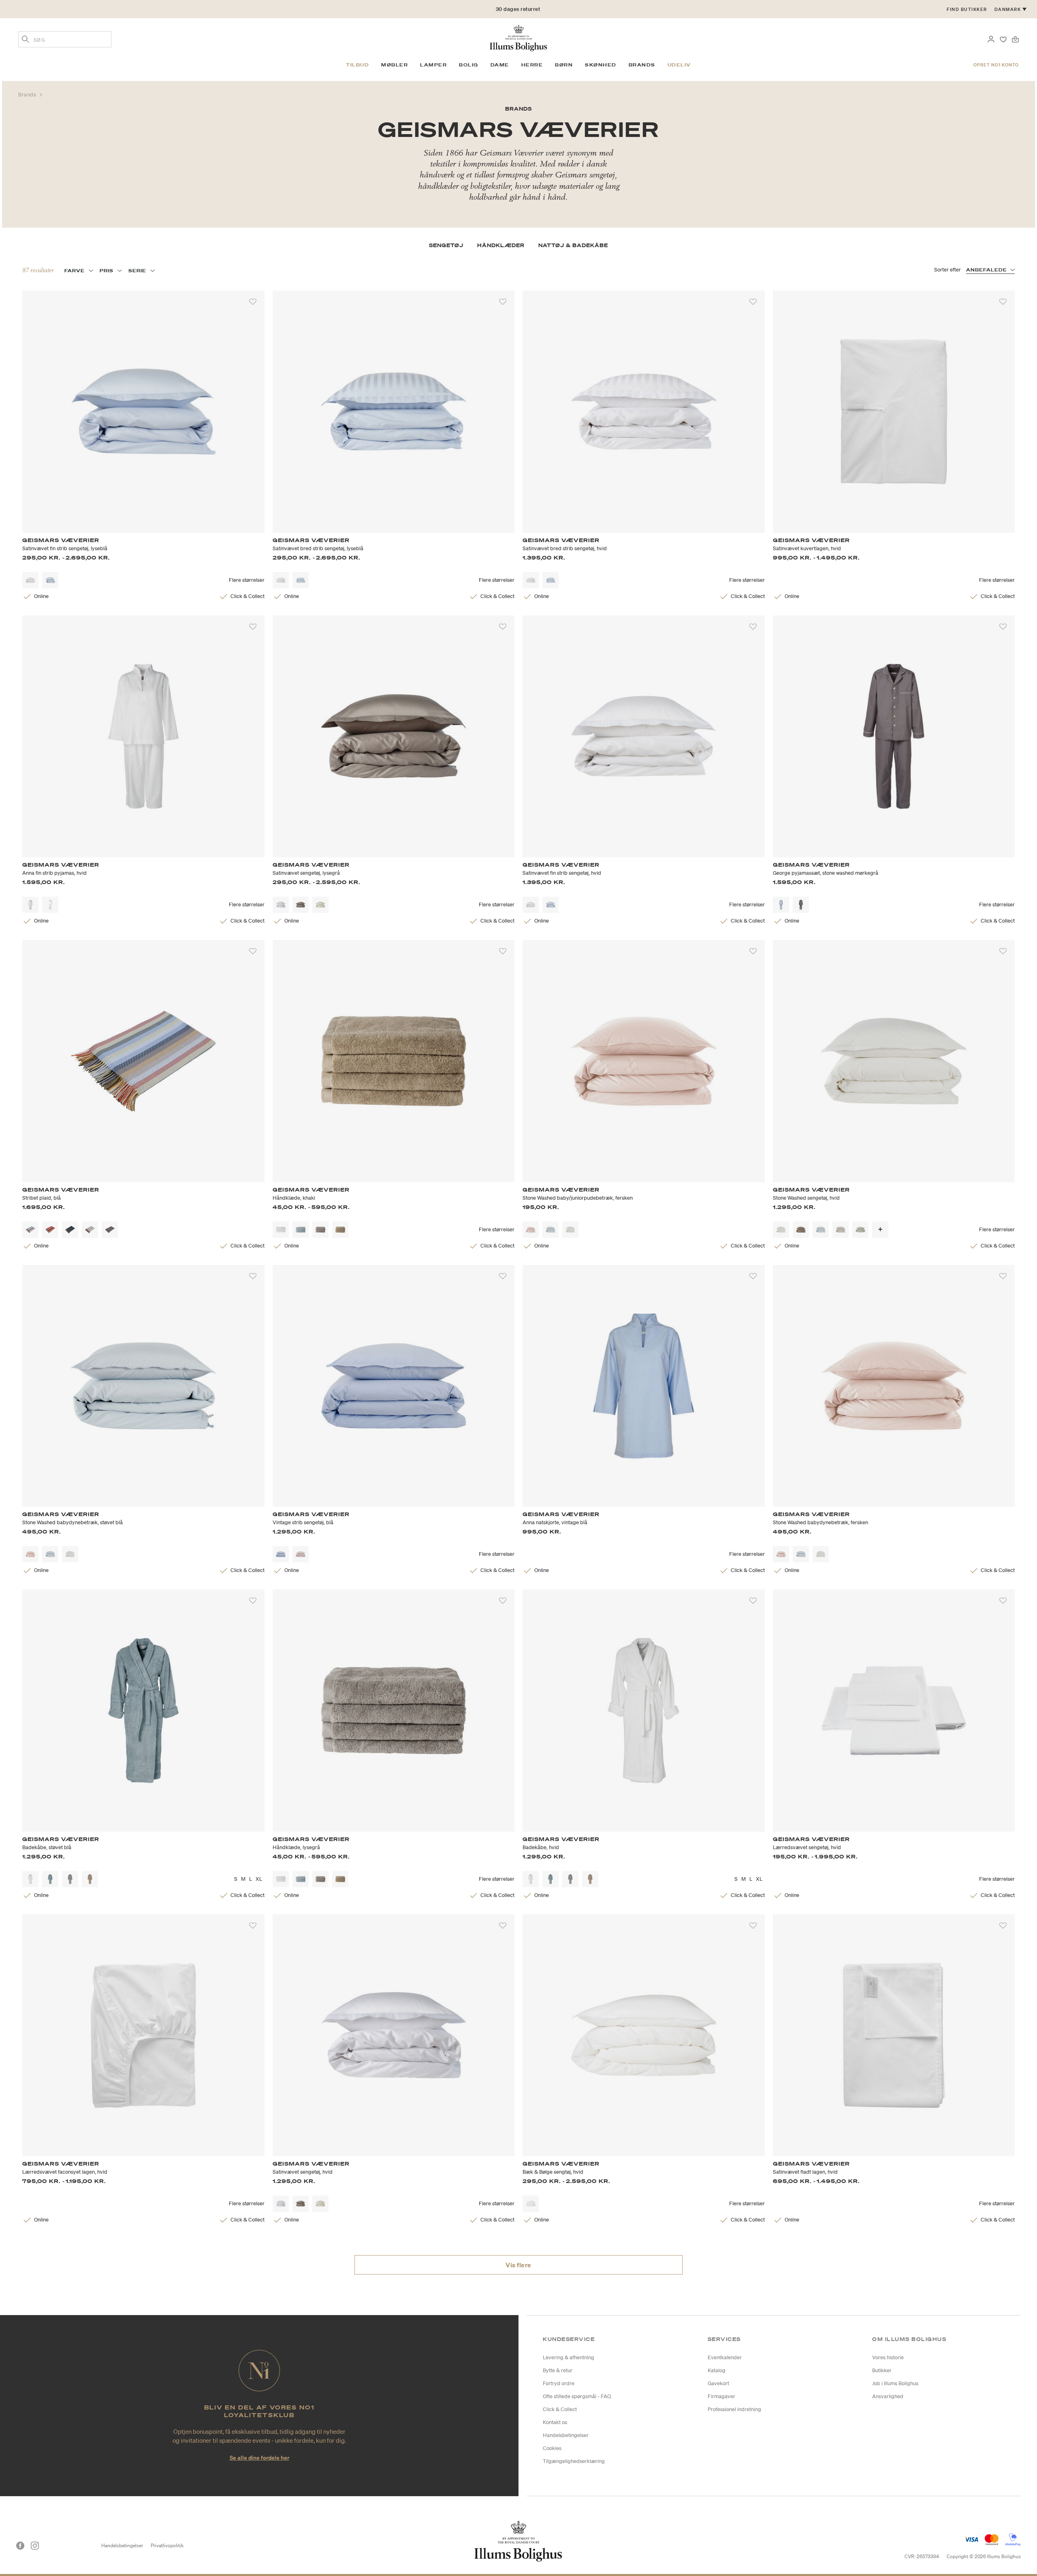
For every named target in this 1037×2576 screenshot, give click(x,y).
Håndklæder (501, 245)
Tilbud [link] (357, 65)
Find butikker (967, 9)
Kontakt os (555, 2422)
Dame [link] (500, 65)
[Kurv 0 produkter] (1015, 38)
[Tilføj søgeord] (26, 40)
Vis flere (518, 2265)
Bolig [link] (469, 65)
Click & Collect (560, 2409)
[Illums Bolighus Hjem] (518, 37)
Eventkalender (725, 2357)
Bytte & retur (558, 2370)
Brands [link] (642, 65)
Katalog (717, 2370)
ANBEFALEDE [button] (987, 270)
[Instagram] (35, 2546)
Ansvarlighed (888, 2396)
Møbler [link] (395, 65)
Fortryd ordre (559, 2383)
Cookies (552, 2448)
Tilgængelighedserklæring (574, 2461)
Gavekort (718, 2383)
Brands (28, 95)
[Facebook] (20, 2546)
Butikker (882, 2370)
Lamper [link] (433, 65)
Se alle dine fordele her (259, 2457)
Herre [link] (532, 65)
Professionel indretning (734, 2409)
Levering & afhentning (569, 2357)
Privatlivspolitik (167, 2545)
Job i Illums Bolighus (895, 2383)
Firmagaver (721, 2396)
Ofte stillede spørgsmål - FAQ (577, 2396)
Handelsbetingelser (566, 2435)
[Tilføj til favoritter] (253, 302)
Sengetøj (446, 245)
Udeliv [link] (679, 65)
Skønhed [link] (601, 65)
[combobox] (65, 39)
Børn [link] (564, 65)
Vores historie (888, 2357)
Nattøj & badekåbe (573, 245)
